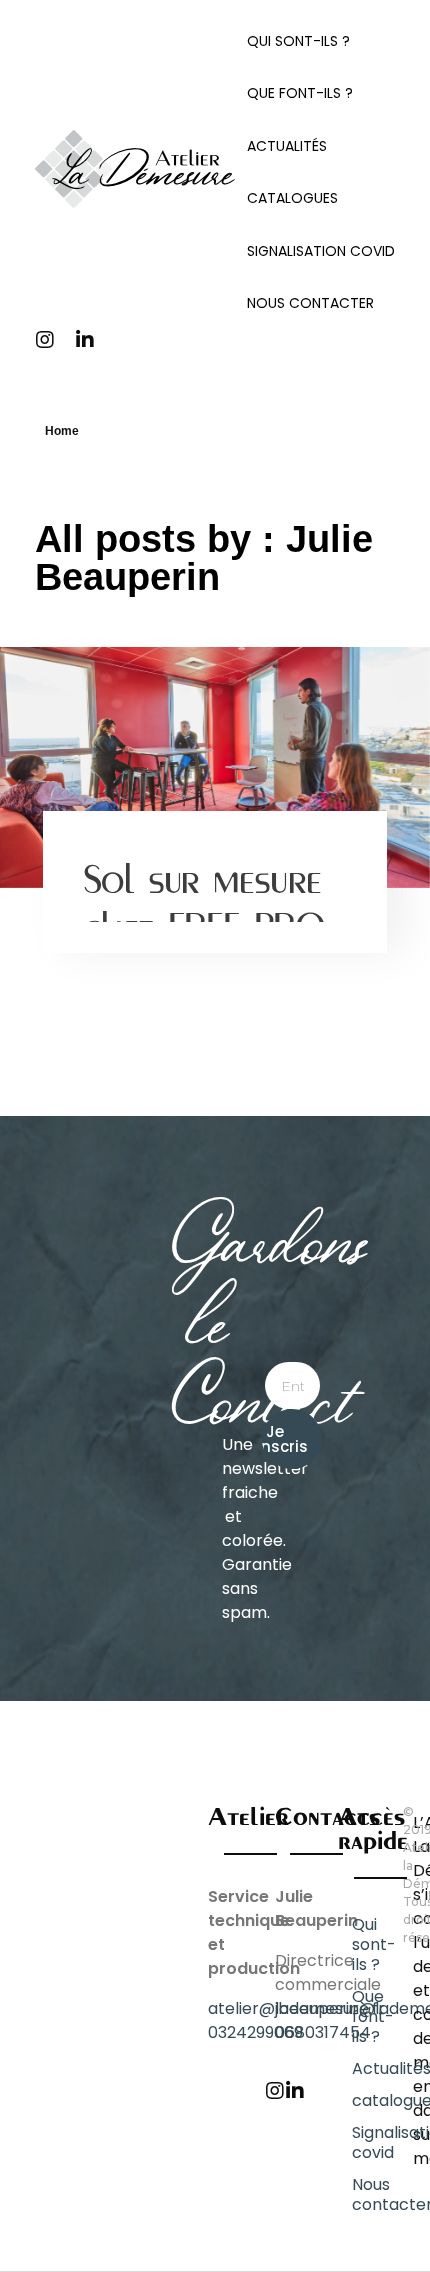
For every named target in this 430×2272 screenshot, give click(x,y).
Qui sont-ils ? (359, 1944)
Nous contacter (359, 2194)
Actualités (359, 2068)
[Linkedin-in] (85, 340)
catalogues (359, 2100)
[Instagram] (45, 340)
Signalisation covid (359, 2142)
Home (62, 431)
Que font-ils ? (359, 2016)
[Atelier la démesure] (135, 169)
